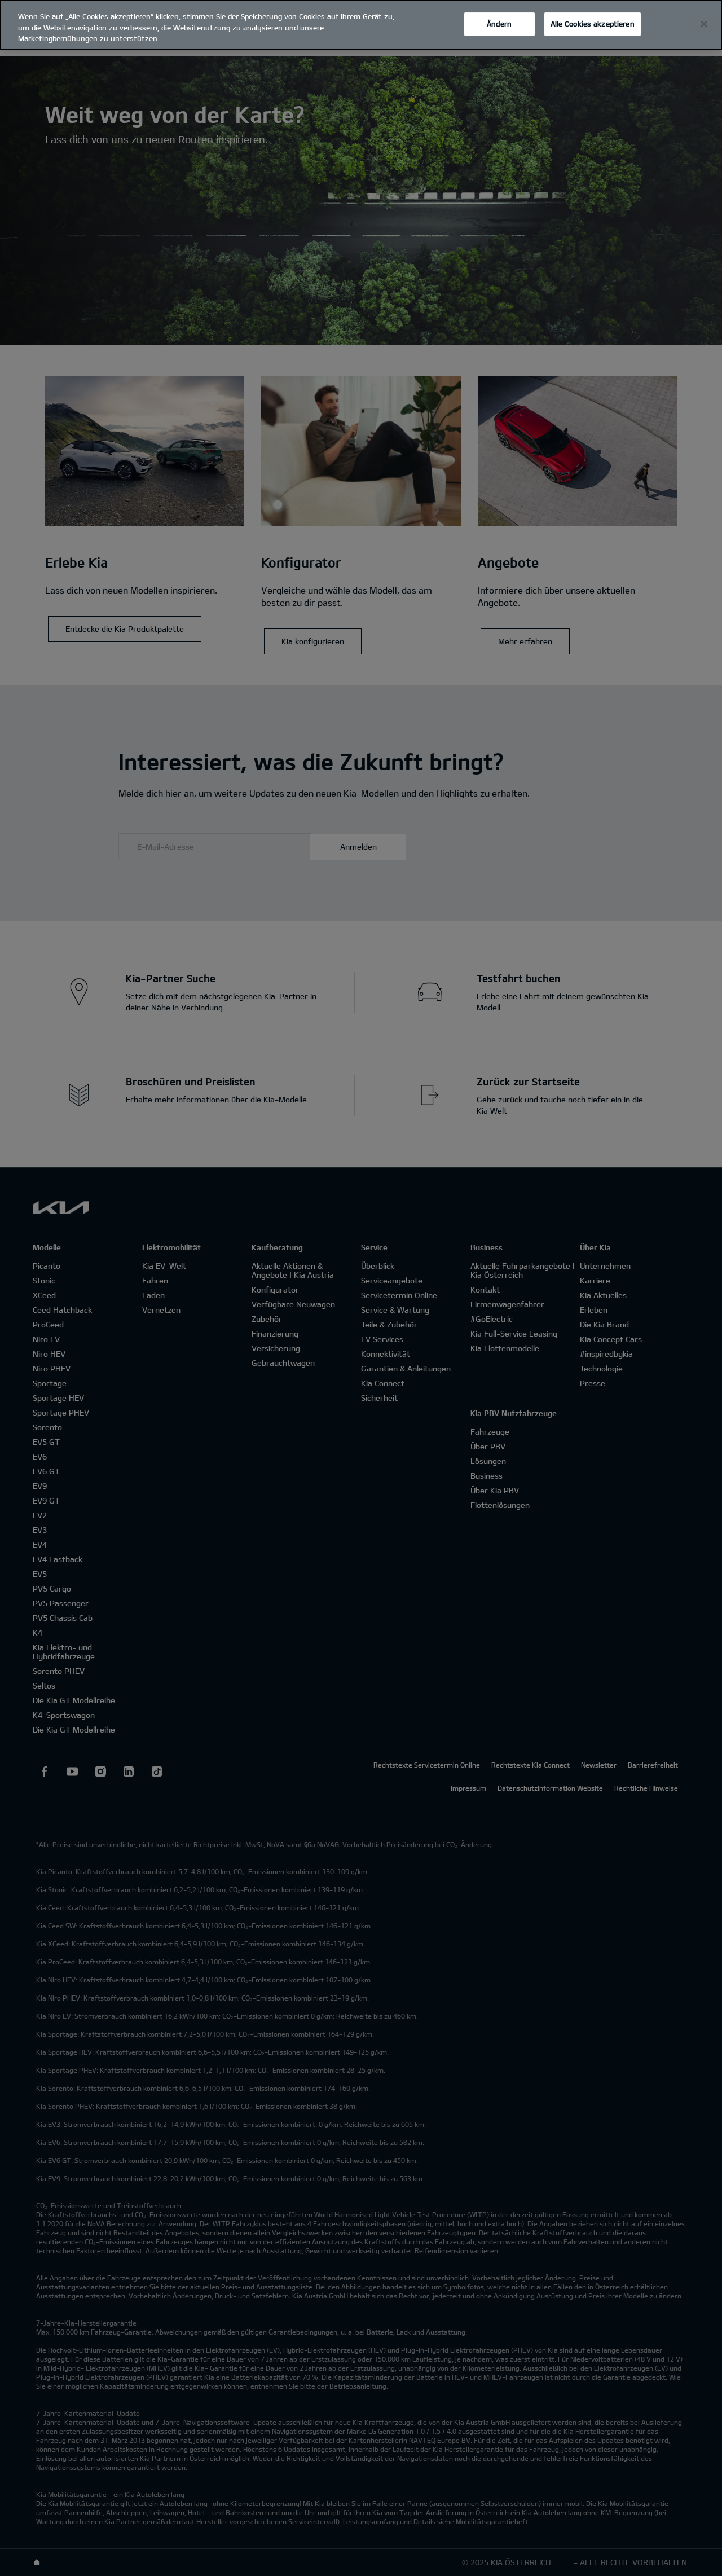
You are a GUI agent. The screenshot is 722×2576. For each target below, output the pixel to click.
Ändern (499, 24)
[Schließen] (704, 24)
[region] (361, 25)
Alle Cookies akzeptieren (593, 24)
